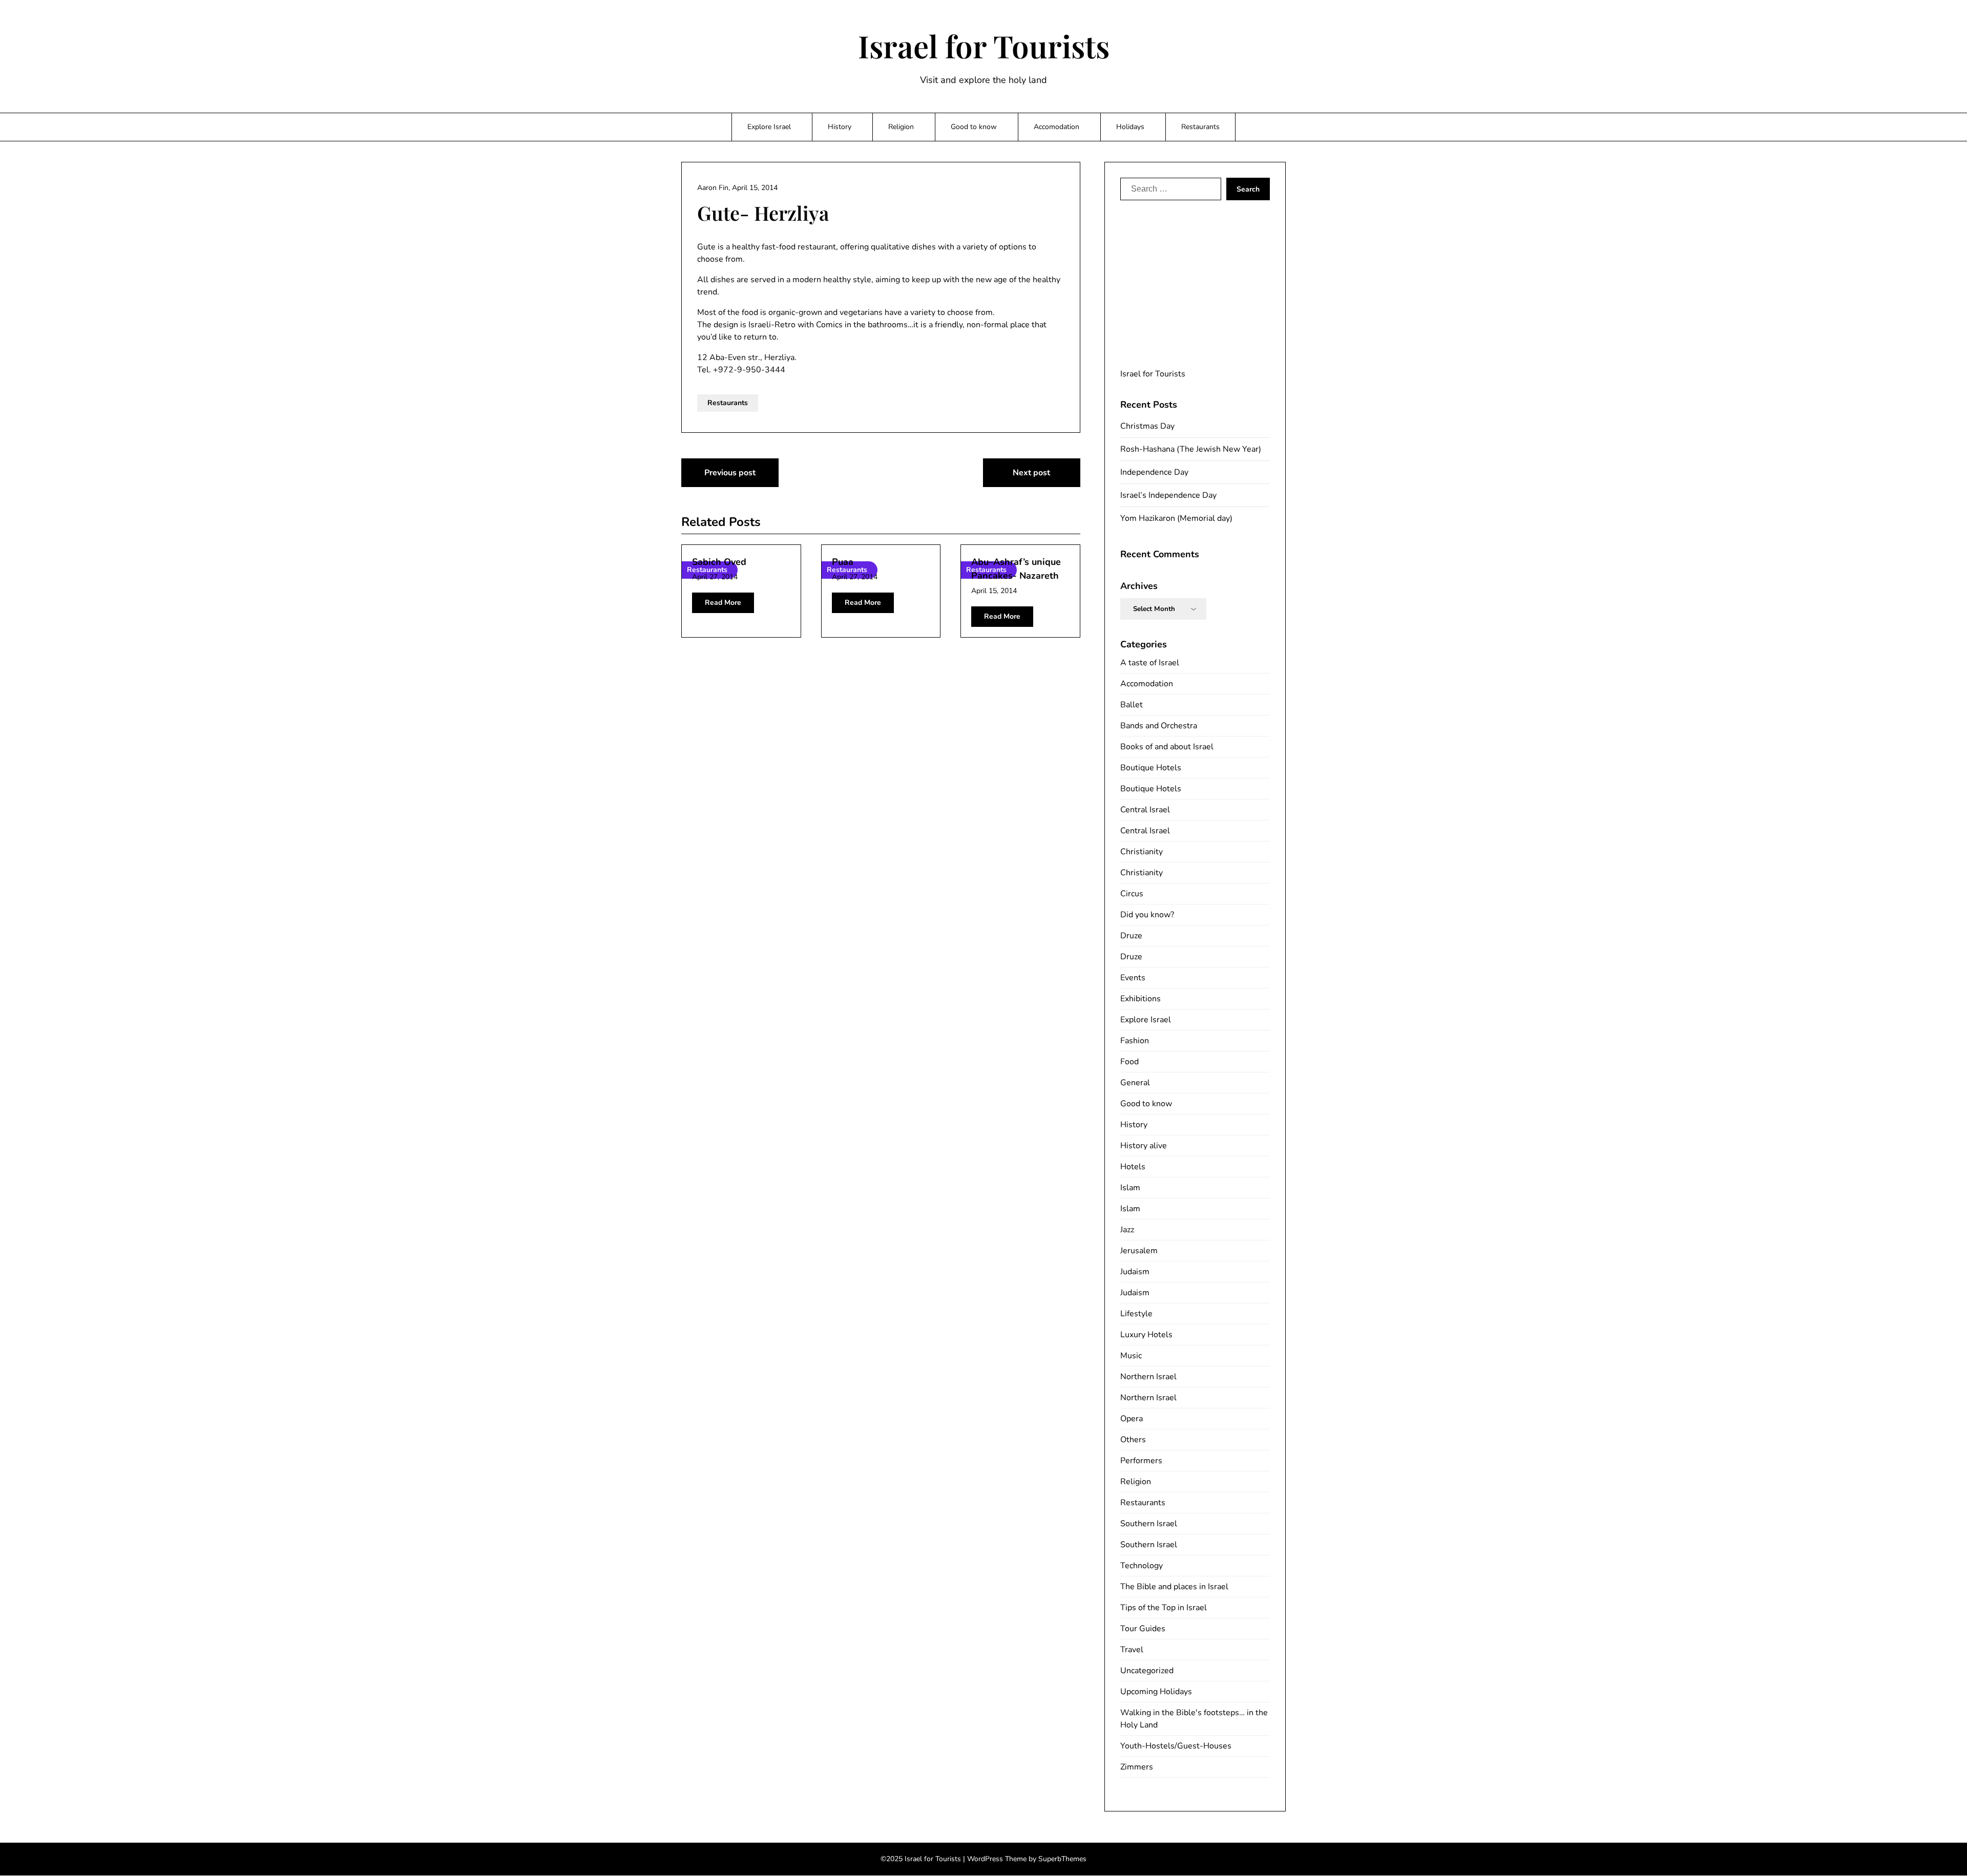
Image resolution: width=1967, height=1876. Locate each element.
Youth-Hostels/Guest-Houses (1176, 1746)
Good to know (974, 127)
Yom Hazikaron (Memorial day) (1176, 518)
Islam (1130, 1188)
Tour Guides (1143, 1629)
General (1135, 1083)
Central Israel (1145, 810)
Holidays (1130, 127)
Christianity (1142, 852)
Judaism (1135, 1272)
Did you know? (1147, 915)
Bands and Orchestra (1159, 726)
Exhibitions (1141, 999)
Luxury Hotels (1146, 1335)
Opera (1132, 1419)
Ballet (1132, 705)
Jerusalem (1139, 1251)
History (840, 127)
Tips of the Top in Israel (1164, 1608)
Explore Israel (769, 127)
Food (1129, 1062)
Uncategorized (1147, 1671)
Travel (1132, 1650)
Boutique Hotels (1151, 768)
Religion (901, 127)
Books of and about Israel (1167, 747)
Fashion (1135, 1041)
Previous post (730, 473)
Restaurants (1200, 127)
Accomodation (1056, 127)
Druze (1131, 936)
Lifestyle (1136, 1314)
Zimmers (1137, 1767)
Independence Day (1154, 472)
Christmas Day (1147, 426)
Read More (723, 603)
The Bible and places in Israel (1174, 1587)
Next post (1031, 473)
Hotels (1133, 1167)
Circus (1132, 894)
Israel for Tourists (984, 46)
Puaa (843, 562)
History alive (1144, 1146)
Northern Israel (1148, 1377)
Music (1131, 1356)
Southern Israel (1149, 1524)
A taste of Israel (1150, 663)
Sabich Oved (719, 562)
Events (1133, 978)
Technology (1142, 1566)
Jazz (1127, 1230)
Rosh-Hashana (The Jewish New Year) (1191, 449)
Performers (1141, 1461)
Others (1133, 1440)
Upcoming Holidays (1156, 1692)
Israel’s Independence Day (1168, 495)
